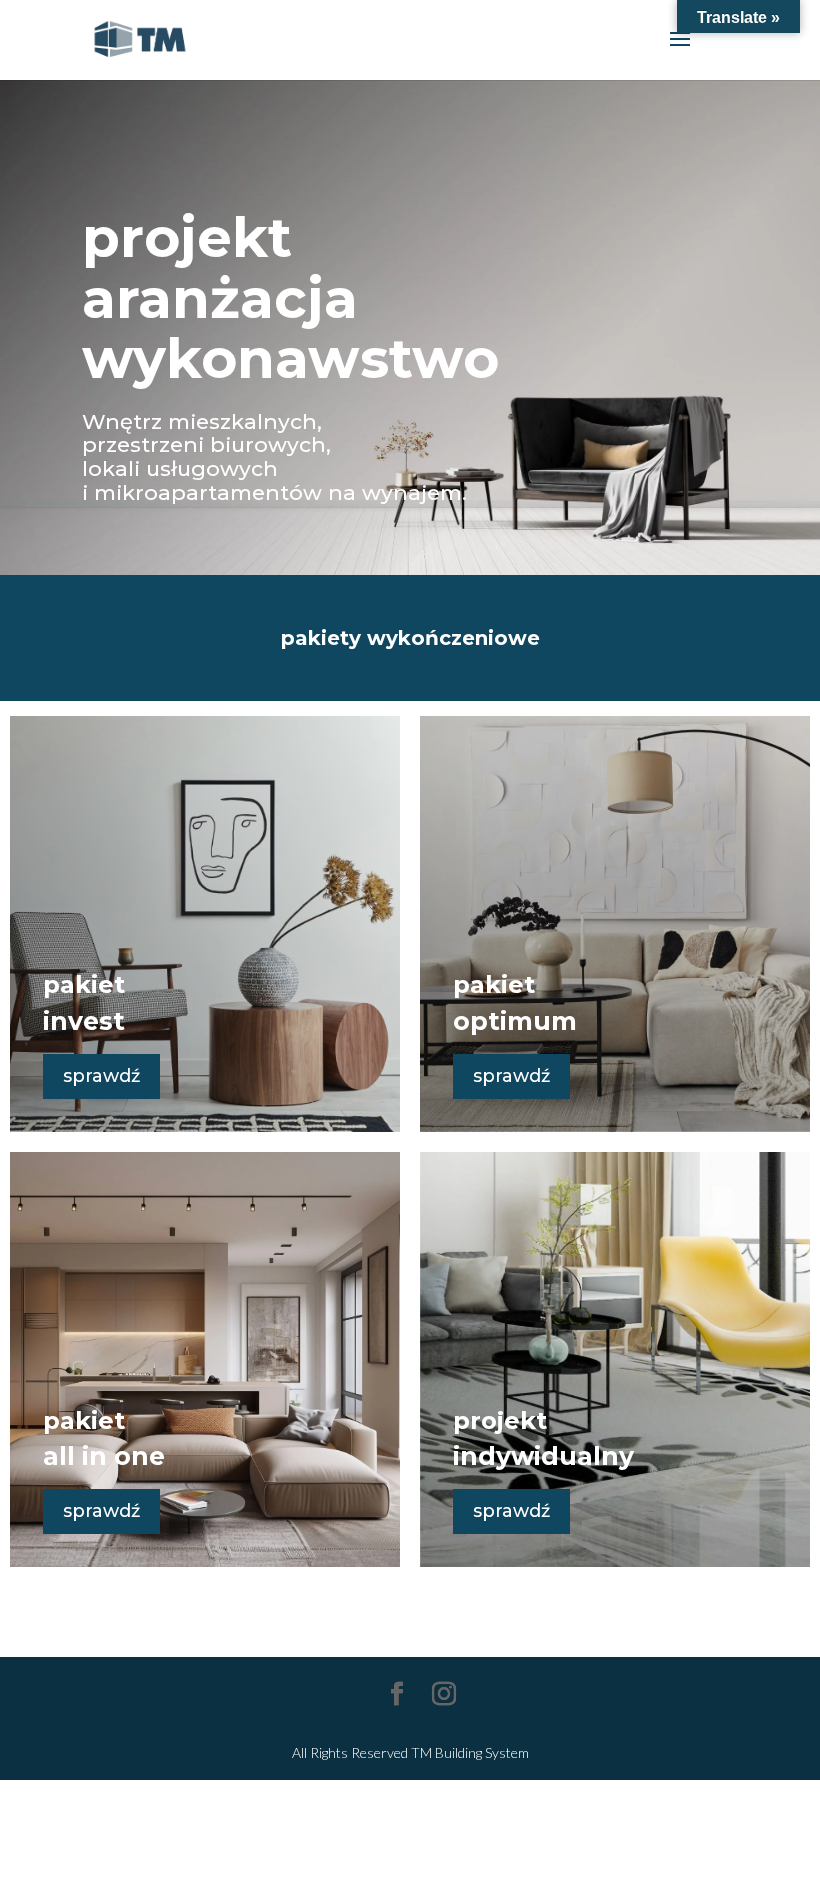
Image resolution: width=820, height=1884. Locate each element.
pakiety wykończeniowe (410, 638)
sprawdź (101, 1076)
